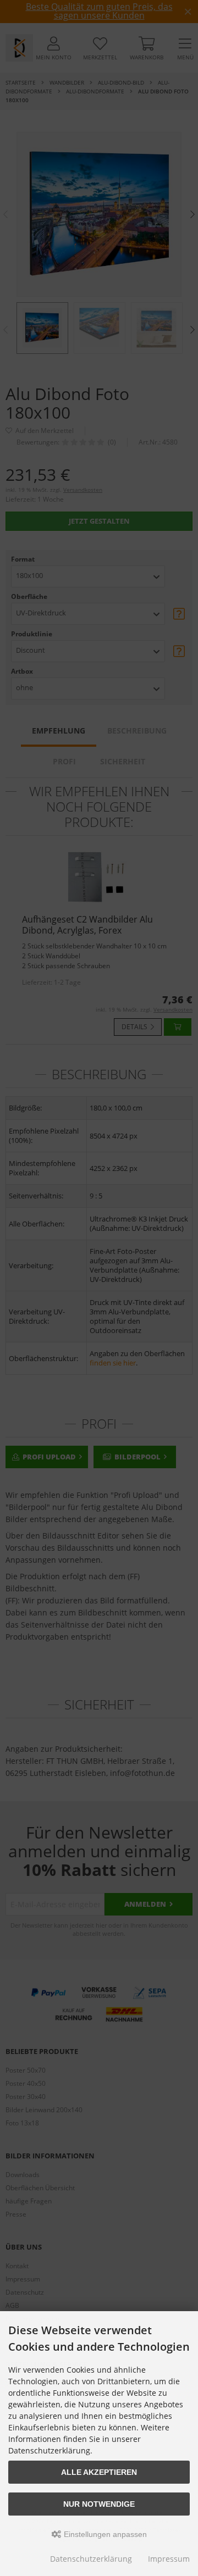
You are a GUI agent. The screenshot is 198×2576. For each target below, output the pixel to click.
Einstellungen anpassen (104, 2534)
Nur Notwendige (99, 2504)
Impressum (169, 2559)
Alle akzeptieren (99, 2472)
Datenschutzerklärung (91, 2559)
